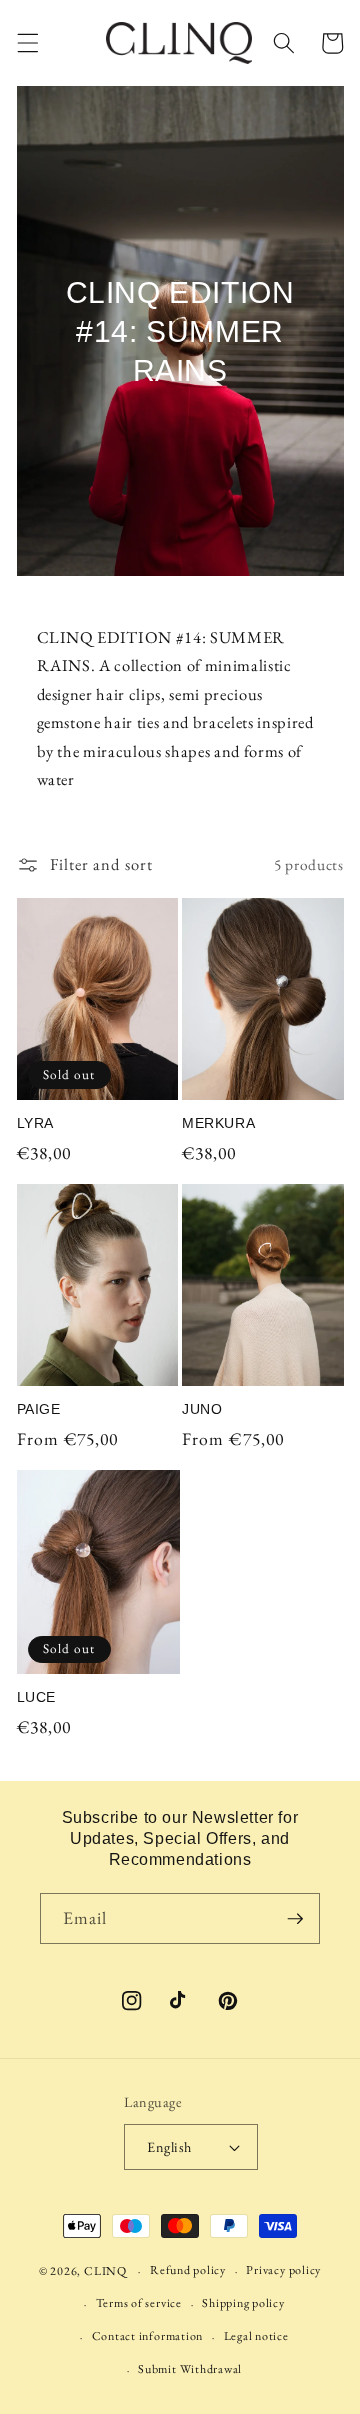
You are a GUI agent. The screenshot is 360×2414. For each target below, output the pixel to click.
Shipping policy (243, 2303)
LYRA (35, 1123)
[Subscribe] (295, 1919)
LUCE (36, 1697)
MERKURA (218, 1123)
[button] (27, 43)
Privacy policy (283, 2270)
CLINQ (105, 2271)
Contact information (148, 2336)
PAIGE (39, 1409)
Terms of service (139, 2303)
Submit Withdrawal (190, 2369)
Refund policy (188, 2270)
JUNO (202, 1409)
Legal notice (256, 2336)
